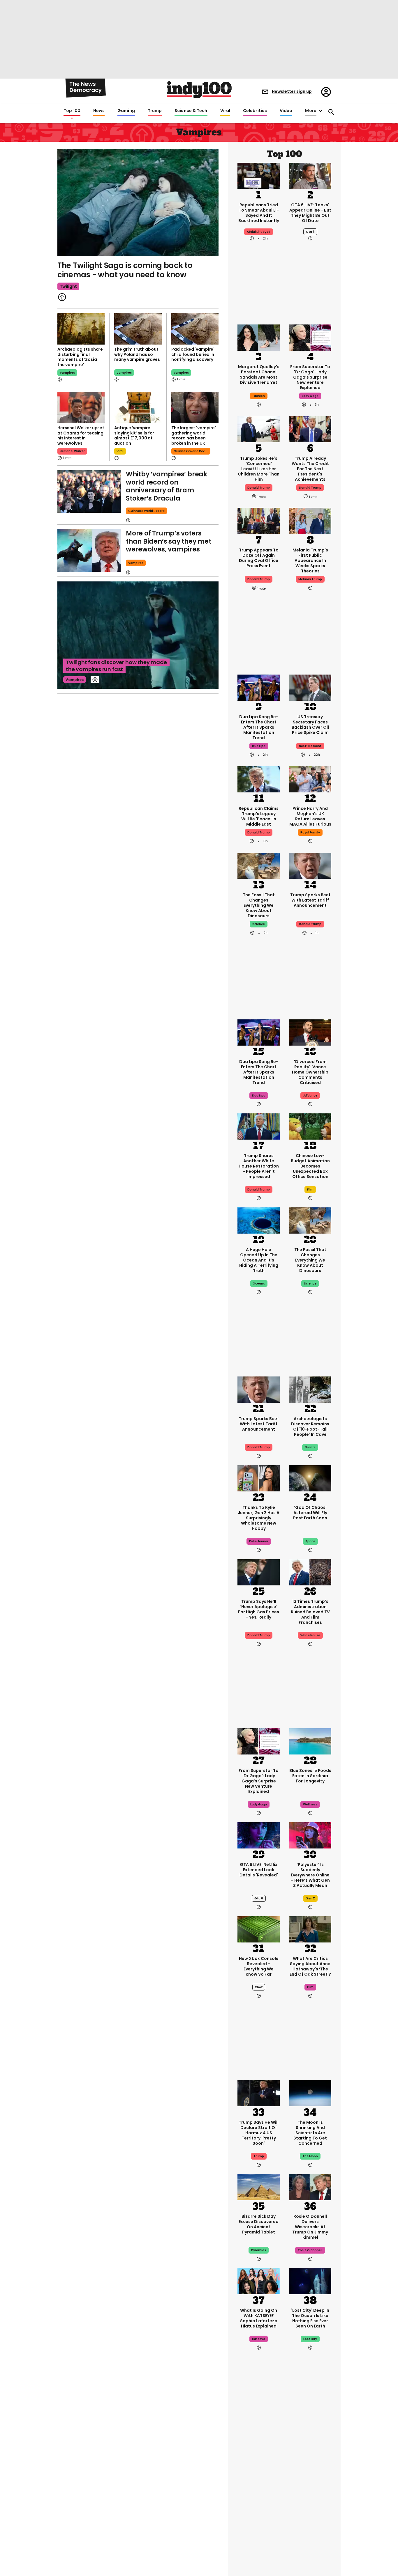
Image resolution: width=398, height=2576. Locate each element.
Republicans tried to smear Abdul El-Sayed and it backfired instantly (259, 213)
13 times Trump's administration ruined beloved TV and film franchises (310, 1612)
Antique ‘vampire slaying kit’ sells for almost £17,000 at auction (134, 435)
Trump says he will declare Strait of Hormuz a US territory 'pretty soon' (259, 2133)
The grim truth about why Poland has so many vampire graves (137, 354)
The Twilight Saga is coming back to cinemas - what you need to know (125, 270)
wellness (310, 1804)
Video (286, 111)
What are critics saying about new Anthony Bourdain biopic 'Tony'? (259, 2482)
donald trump (259, 488)
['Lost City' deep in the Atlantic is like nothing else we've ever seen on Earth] (310, 2281)
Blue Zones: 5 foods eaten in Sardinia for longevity (310, 1776)
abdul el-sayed (259, 232)
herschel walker (72, 451)
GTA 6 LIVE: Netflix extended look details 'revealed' (259, 1870)
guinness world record (192, 451)
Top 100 (72, 111)
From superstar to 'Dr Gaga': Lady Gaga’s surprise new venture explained (310, 377)
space (310, 1541)
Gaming (126, 111)
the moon (310, 2156)
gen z (310, 1898)
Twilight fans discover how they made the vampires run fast (116, 666)
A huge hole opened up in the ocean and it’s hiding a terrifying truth (259, 1260)
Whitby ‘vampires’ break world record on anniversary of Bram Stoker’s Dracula (167, 486)
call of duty (310, 2508)
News (99, 111)
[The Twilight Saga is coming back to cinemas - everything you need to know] (138, 202)
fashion (259, 396)
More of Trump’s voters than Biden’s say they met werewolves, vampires (169, 541)
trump (259, 2156)
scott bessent (310, 746)
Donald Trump (310, 924)
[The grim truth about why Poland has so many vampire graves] (138, 329)
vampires (67, 373)
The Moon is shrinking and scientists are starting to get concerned (310, 2133)
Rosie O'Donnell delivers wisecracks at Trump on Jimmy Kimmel (310, 2227)
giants (310, 1447)
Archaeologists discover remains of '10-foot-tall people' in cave (310, 1427)
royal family (310, 832)
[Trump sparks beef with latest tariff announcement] (310, 865)
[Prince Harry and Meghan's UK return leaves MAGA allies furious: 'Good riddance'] (310, 779)
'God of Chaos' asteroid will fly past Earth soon (310, 1513)
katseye (259, 2339)
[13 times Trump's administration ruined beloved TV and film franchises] (310, 1572)
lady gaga (310, 396)
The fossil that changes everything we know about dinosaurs (259, 905)
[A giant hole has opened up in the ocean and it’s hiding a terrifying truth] (259, 1220)
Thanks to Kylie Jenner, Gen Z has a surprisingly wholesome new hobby (259, 1518)
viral (120, 451)
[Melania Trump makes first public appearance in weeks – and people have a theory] (310, 520)
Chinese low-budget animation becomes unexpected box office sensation (310, 1166)
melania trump (310, 579)
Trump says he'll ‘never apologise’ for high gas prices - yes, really (259, 1609)
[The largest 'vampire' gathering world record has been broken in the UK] (195, 407)
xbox (259, 1987)
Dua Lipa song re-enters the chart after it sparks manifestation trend (259, 727)
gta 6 (310, 232)
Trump (155, 111)
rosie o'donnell (310, 2250)
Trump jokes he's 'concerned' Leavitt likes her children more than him (259, 469)
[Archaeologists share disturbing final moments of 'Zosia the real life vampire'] (81, 329)
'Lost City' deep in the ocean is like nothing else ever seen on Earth (310, 2318)
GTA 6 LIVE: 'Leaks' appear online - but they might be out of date (310, 213)
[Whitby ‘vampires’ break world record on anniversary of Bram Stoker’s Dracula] (89, 492)
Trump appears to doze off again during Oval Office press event (259, 558)
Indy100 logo (199, 90)
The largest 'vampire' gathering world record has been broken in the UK (194, 435)
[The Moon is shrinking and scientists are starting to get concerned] (310, 2093)
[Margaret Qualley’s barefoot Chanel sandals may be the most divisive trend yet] (259, 337)
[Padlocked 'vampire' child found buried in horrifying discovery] (195, 329)
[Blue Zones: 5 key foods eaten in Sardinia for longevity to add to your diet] (310, 1741)
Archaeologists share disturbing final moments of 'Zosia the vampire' (80, 357)
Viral (225, 111)
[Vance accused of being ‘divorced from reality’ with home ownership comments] (310, 1032)
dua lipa (259, 746)
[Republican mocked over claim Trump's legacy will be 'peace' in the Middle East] (259, 779)
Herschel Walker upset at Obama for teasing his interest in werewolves (81, 435)
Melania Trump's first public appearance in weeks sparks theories (310, 560)
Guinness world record (146, 511)
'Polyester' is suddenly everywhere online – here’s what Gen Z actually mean (310, 1875)
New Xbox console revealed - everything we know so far (259, 1966)
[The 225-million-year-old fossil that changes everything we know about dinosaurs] (259, 865)
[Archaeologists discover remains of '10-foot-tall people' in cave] (310, 1389)
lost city (310, 2339)
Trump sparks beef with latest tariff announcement (310, 900)
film (310, 1189)
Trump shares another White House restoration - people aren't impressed (259, 1166)
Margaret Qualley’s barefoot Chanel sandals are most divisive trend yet (259, 375)
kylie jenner (259, 1541)
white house (310, 1635)
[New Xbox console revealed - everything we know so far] (259, 1929)
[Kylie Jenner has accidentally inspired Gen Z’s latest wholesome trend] (259, 1478)
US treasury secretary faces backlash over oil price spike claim (310, 725)
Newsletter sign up (292, 91)
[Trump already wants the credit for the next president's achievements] (310, 429)
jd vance (310, 1095)
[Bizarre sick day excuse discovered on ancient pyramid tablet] (259, 2187)
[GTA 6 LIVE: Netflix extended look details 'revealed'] (259, 1835)
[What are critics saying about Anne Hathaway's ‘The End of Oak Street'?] (310, 1929)
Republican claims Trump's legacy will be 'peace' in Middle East (259, 816)
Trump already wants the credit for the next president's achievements (310, 469)
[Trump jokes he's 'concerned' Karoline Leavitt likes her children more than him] (259, 429)
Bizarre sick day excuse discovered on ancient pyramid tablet (259, 2224)
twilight (68, 286)
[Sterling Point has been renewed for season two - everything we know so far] (259, 2538)
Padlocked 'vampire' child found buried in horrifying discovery (193, 354)
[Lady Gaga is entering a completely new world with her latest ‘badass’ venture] (310, 337)
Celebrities (255, 111)
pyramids (259, 2250)
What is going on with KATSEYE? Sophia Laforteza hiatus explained (259, 2318)
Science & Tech (191, 111)
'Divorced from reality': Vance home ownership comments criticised (310, 1072)
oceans (259, 1283)
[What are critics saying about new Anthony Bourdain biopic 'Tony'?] (259, 2444)
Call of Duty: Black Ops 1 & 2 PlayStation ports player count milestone (310, 2485)
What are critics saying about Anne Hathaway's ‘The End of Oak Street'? (310, 1966)
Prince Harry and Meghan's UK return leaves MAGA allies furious (310, 816)
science (259, 924)
